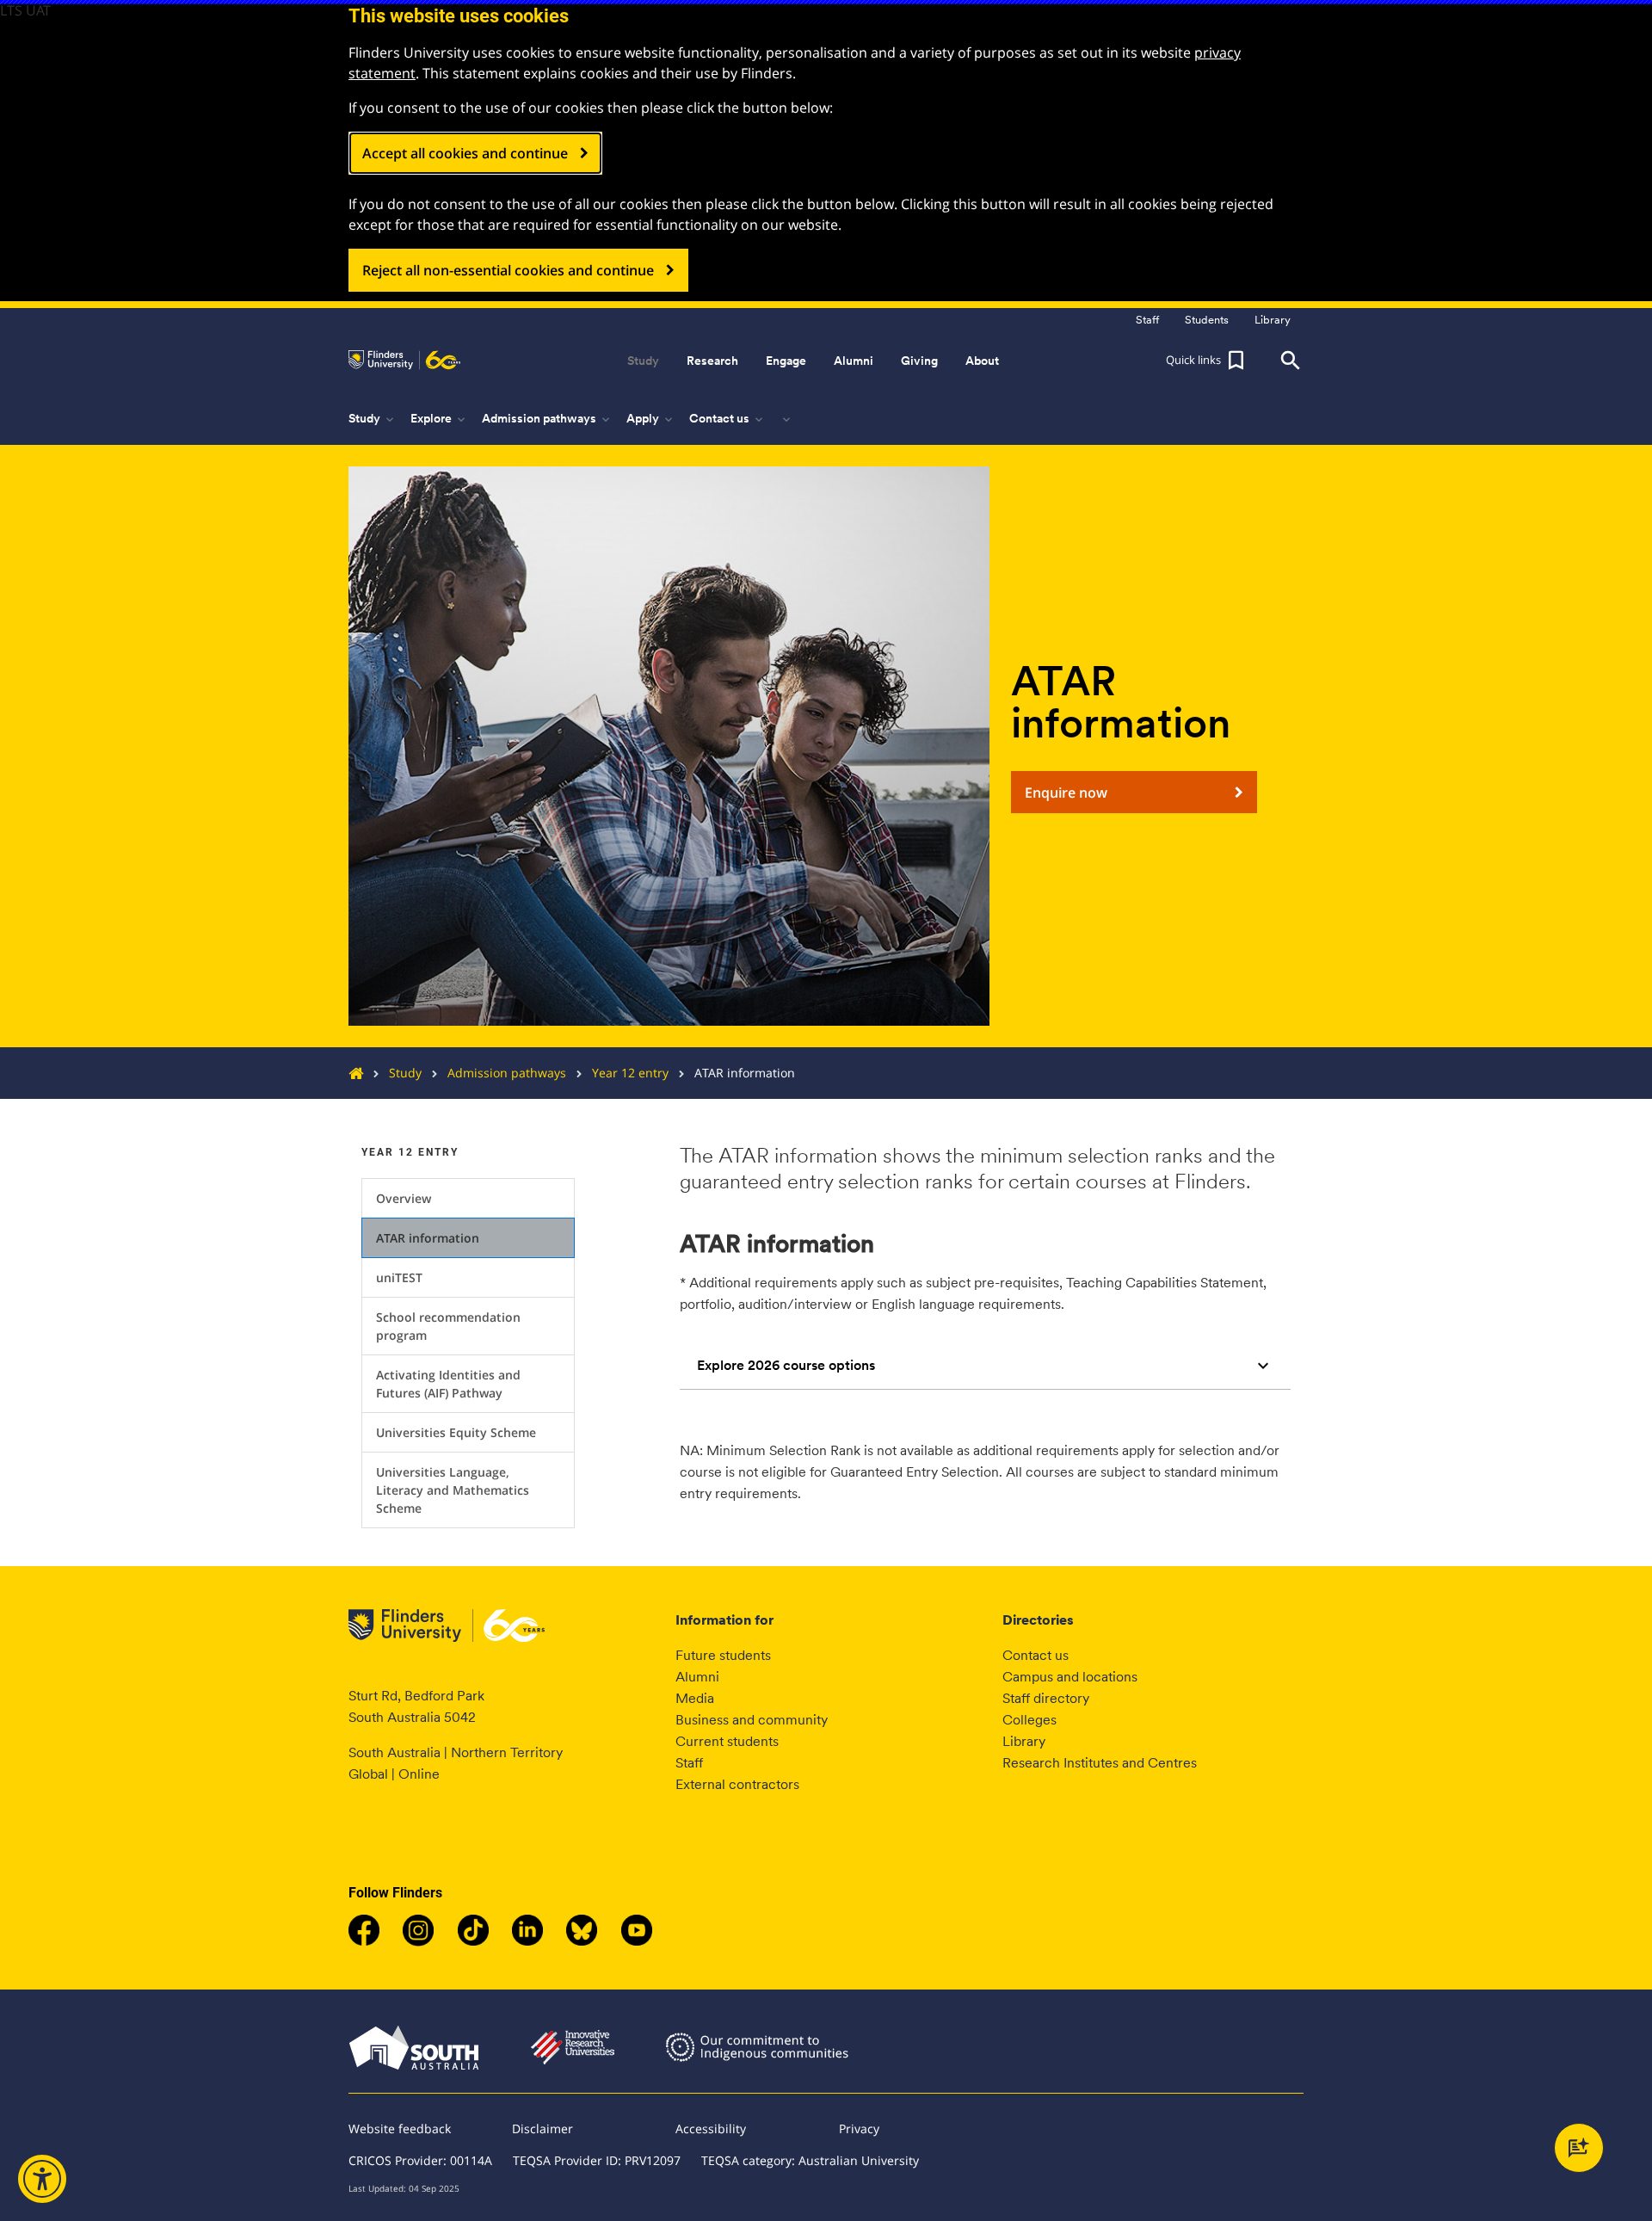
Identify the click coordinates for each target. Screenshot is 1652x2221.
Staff (689, 1763)
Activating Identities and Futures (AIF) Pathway (448, 1384)
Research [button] (712, 361)
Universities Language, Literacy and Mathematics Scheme (453, 1490)
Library (1024, 1741)
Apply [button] (651, 419)
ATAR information (428, 1238)
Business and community (752, 1720)
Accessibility (711, 2128)
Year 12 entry (630, 1073)
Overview (404, 1198)
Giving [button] (919, 361)
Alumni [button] (854, 361)
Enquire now (1066, 793)
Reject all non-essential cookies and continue (508, 270)
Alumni (697, 1677)
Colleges (1029, 1720)
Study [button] (643, 361)
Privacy (859, 2128)
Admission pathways (507, 1073)
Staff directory (1046, 1698)
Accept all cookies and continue (465, 153)
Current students (727, 1741)
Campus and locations (1070, 1677)
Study (405, 1073)
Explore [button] (439, 419)
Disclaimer (542, 2128)
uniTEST (399, 1277)
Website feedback (400, 2128)
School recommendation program (448, 1326)
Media (695, 1698)
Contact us (1036, 1655)
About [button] (982, 361)
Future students (723, 1655)
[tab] (985, 1366)
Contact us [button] (727, 419)
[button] (1207, 361)
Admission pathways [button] (547, 419)
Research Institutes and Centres (1100, 1763)
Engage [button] (786, 361)
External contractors (737, 1784)
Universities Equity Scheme (456, 1432)
